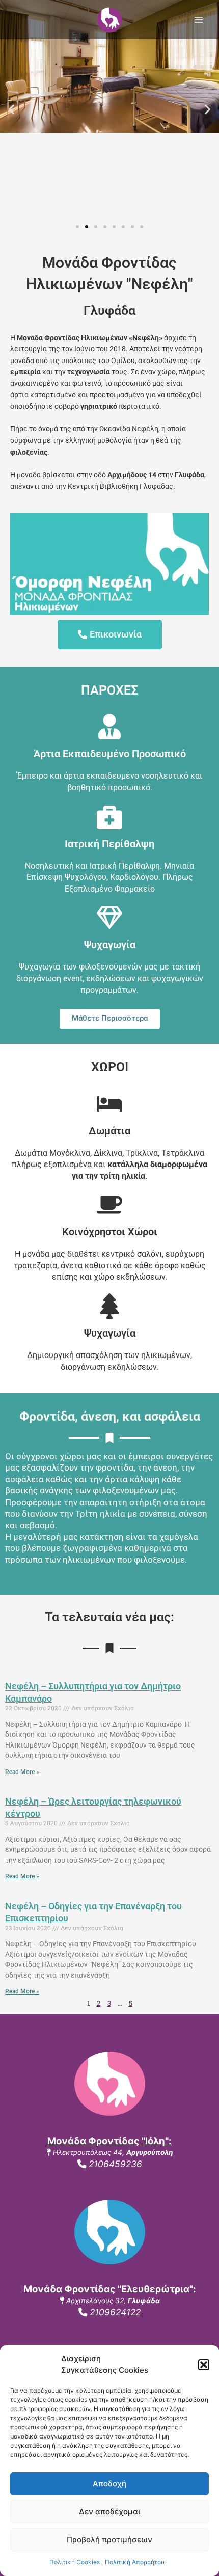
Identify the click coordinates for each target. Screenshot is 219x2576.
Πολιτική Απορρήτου (135, 2562)
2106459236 (114, 2164)
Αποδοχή (109, 2484)
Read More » (22, 1772)
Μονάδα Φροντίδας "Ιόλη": (109, 2141)
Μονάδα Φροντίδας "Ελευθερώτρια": (110, 2289)
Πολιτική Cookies (75, 2562)
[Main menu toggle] (199, 20)
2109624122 (114, 2312)
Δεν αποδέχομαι (109, 2512)
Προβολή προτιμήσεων (109, 2540)
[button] (204, 2365)
